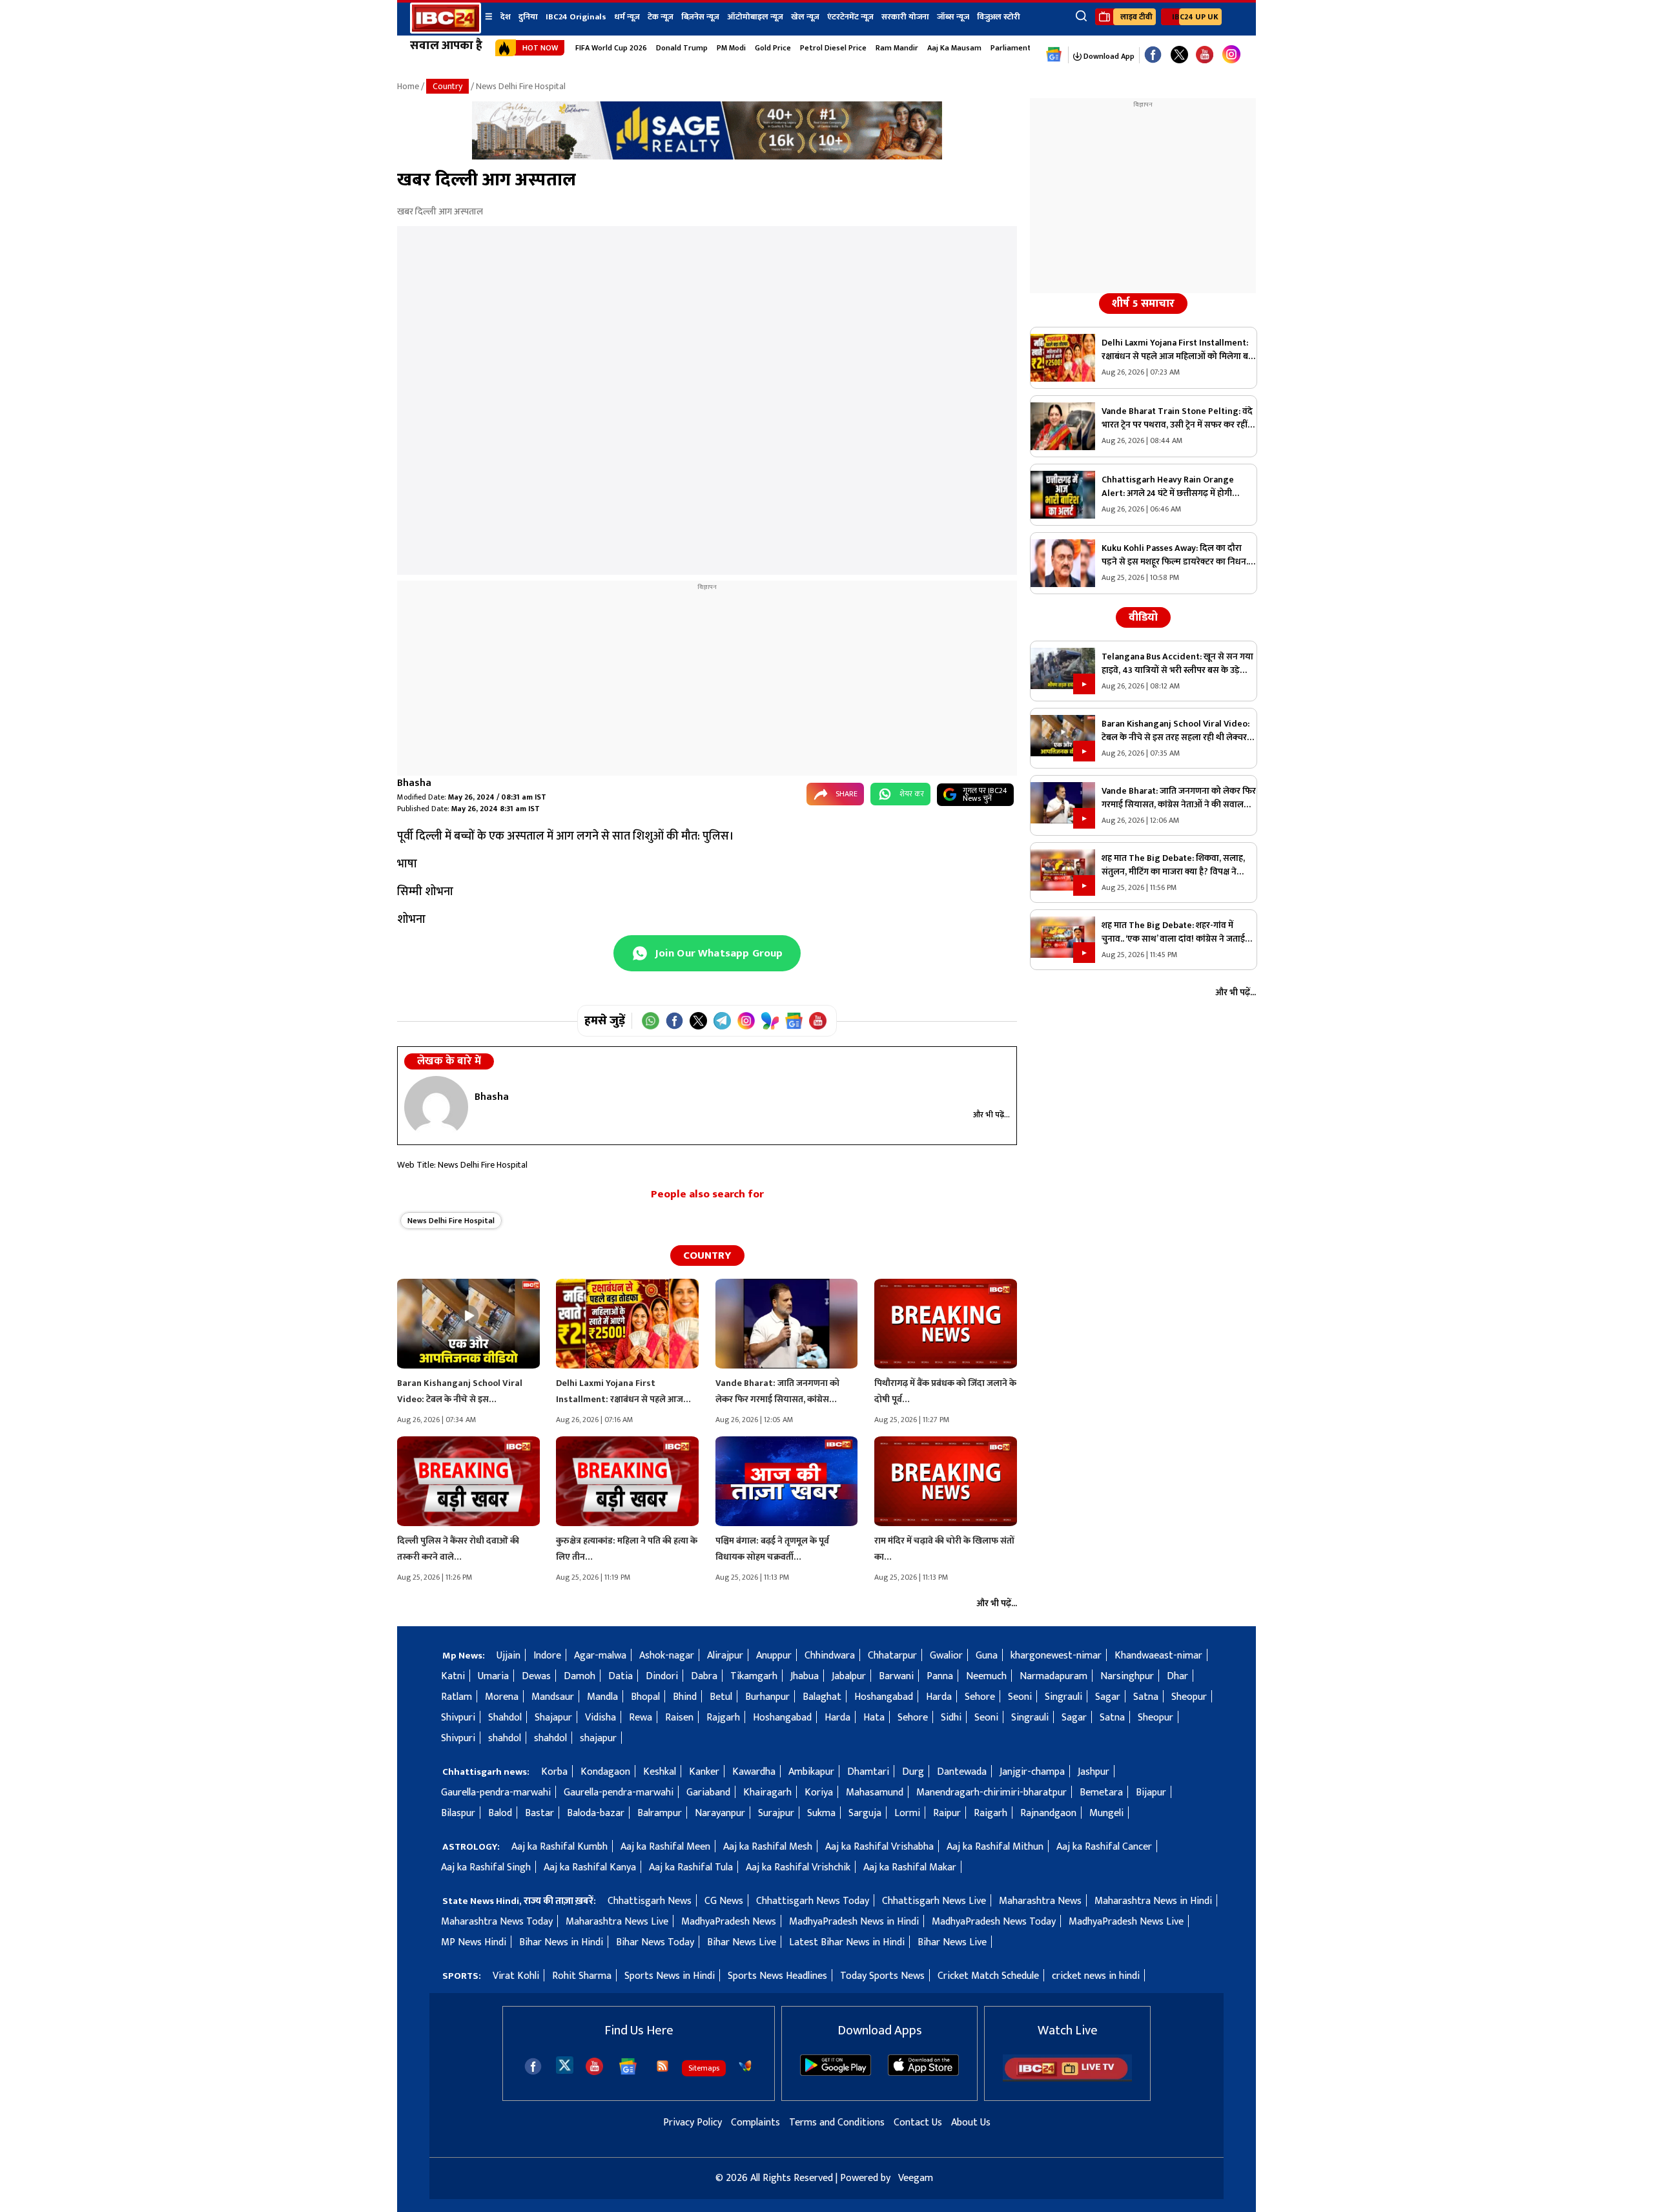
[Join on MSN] (770, 1021)
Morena (502, 1697)
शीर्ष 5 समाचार (1143, 304)
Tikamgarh (754, 1676)
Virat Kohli (516, 1976)
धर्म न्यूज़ (627, 17)
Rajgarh (723, 1718)
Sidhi (951, 1718)
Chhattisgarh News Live (934, 1901)
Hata (874, 1718)
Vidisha (601, 1718)
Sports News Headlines (777, 1976)
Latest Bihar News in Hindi (847, 1942)
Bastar (539, 1813)
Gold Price (773, 48)
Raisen (679, 1718)
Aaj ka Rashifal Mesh (768, 1847)
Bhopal (645, 1697)
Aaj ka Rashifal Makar (910, 1867)
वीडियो (1143, 617)
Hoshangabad (884, 1697)
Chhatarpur (892, 1656)
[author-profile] (436, 1107)
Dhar (1177, 1676)
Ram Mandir (897, 48)
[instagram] (1231, 55)
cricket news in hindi (1096, 1976)
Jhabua (805, 1676)
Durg (913, 1772)
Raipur (947, 1813)
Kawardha (754, 1772)
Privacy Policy (693, 2123)
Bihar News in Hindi (561, 1942)
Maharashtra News (1040, 1901)
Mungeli (1106, 1813)
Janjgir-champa (1032, 1772)
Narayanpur (720, 1813)
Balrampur (660, 1813)
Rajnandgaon (1048, 1813)
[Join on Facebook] (674, 1021)
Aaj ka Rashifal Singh (486, 1867)
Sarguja (865, 1813)
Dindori (662, 1676)
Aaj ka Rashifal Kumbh (560, 1847)
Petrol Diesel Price (833, 48)
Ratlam (457, 1697)
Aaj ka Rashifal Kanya (590, 1867)
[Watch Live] (1067, 2079)
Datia (621, 1676)
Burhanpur (767, 1697)
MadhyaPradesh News (729, 1922)
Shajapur (553, 1718)
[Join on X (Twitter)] (698, 1021)
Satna (1146, 1697)
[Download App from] (836, 2073)
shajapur (598, 1738)
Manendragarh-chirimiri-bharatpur (991, 1793)
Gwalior (946, 1656)
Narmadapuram (1053, 1676)
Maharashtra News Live (617, 1922)
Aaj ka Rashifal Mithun (995, 1847)
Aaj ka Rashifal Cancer (1104, 1847)
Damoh (580, 1676)
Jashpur (1093, 1772)
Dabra (704, 1676)
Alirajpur (725, 1656)
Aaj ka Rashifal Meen (665, 1847)
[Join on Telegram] (722, 1021)
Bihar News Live (742, 1942)
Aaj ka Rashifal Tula (691, 1867)
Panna (940, 1676)
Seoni (1020, 1697)
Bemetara (1101, 1793)
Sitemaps (704, 2068)
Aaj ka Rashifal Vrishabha (879, 1847)
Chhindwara (830, 1656)
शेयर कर (912, 794)
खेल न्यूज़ (805, 17)
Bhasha (414, 783)
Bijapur (1151, 1793)
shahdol (505, 1738)
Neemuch (986, 1676)
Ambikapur (811, 1772)
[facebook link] (1153, 55)
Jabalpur (849, 1676)
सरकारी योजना (905, 17)
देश (506, 17)
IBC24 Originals (576, 17)
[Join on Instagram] (746, 1021)
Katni (453, 1676)
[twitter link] (1179, 55)
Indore (547, 1656)
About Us (971, 2123)
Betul (721, 1697)
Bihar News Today (655, 1942)
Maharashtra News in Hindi (1153, 1901)
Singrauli (1063, 1697)
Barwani (896, 1676)
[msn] (745, 2066)
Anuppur (774, 1656)
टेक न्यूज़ (661, 17)
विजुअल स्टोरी (999, 17)
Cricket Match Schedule (988, 1976)
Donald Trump (682, 48)
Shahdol (505, 1718)
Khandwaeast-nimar (1158, 1656)
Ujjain (508, 1656)
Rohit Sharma (582, 1976)
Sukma (821, 1813)
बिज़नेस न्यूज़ (700, 17)
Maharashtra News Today (497, 1922)
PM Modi (731, 48)
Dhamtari (868, 1772)
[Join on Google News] (794, 1021)
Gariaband (708, 1793)
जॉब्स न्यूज (953, 17)
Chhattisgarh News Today (813, 1901)
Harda (939, 1697)
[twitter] (565, 2064)
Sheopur (1189, 1697)
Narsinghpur (1127, 1676)
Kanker (704, 1772)
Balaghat (822, 1697)
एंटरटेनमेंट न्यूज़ (850, 17)
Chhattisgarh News (650, 1901)
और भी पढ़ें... (991, 1115)
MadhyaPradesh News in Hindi (854, 1922)
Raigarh (991, 1813)
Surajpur (776, 1813)
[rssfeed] (662, 2066)
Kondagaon (605, 1772)
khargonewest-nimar (1056, 1656)
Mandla (602, 1697)
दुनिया (528, 17)
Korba (554, 1772)
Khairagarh (767, 1793)
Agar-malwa (600, 1656)
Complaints (755, 2123)
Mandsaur (553, 1697)
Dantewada (962, 1772)
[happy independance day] (707, 157)
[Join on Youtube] (818, 1021)
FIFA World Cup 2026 (611, 48)
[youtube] (1205, 55)
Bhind (685, 1697)
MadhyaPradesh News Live (1126, 1922)
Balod (500, 1813)
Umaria (493, 1676)
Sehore (980, 1697)
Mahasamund (875, 1793)
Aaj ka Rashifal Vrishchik (798, 1867)
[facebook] (533, 2066)
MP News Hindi (474, 1942)
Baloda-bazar (596, 1813)
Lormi (907, 1813)
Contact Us (918, 2123)
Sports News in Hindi (670, 1976)
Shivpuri (458, 1718)
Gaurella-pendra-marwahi (496, 1793)
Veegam (916, 2178)
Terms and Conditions (837, 2123)
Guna (987, 1656)
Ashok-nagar (667, 1656)
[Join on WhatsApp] (651, 1021)
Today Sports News (882, 1976)
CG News (724, 1901)
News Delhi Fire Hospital (451, 1221)
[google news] (1054, 55)
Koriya (819, 1793)
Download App (1108, 56)
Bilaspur (458, 1813)
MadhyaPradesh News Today (994, 1922)
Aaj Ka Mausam (954, 48)
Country (447, 86)
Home (408, 86)
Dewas (536, 1676)
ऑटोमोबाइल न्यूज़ (755, 17)
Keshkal (660, 1772)
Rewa (641, 1718)
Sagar (1108, 1697)
